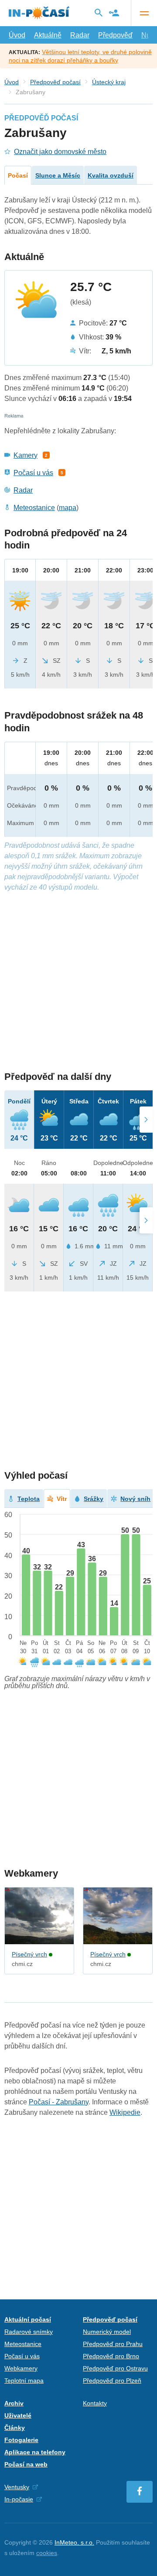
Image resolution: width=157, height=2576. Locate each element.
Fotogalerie (21, 2440)
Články (15, 2428)
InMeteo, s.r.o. (74, 2542)
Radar (80, 35)
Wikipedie (125, 2112)
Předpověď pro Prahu (113, 2344)
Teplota (29, 1499)
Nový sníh (135, 1499)
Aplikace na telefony (35, 2452)
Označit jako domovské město (60, 152)
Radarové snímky (29, 2332)
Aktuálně (48, 35)
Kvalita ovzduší (111, 175)
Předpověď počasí (55, 82)
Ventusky (17, 2487)
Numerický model (107, 2332)
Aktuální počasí (28, 2319)
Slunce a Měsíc (58, 175)
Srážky (94, 1499)
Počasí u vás (33, 473)
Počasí (18, 175)
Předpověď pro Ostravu (115, 2368)
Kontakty (95, 2403)
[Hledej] (99, 13)
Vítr (62, 1499)
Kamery (26, 455)
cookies (47, 2553)
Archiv (14, 2403)
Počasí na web (26, 2464)
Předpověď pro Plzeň (112, 2381)
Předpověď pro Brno (111, 2356)
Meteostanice (34, 508)
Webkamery (21, 2368)
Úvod (17, 35)
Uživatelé (18, 2415)
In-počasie (19, 2499)
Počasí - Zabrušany (59, 2102)
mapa (68, 508)
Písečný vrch (29, 1954)
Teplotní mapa (24, 2381)
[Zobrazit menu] (144, 13)
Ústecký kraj (109, 82)
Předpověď (115, 35)
